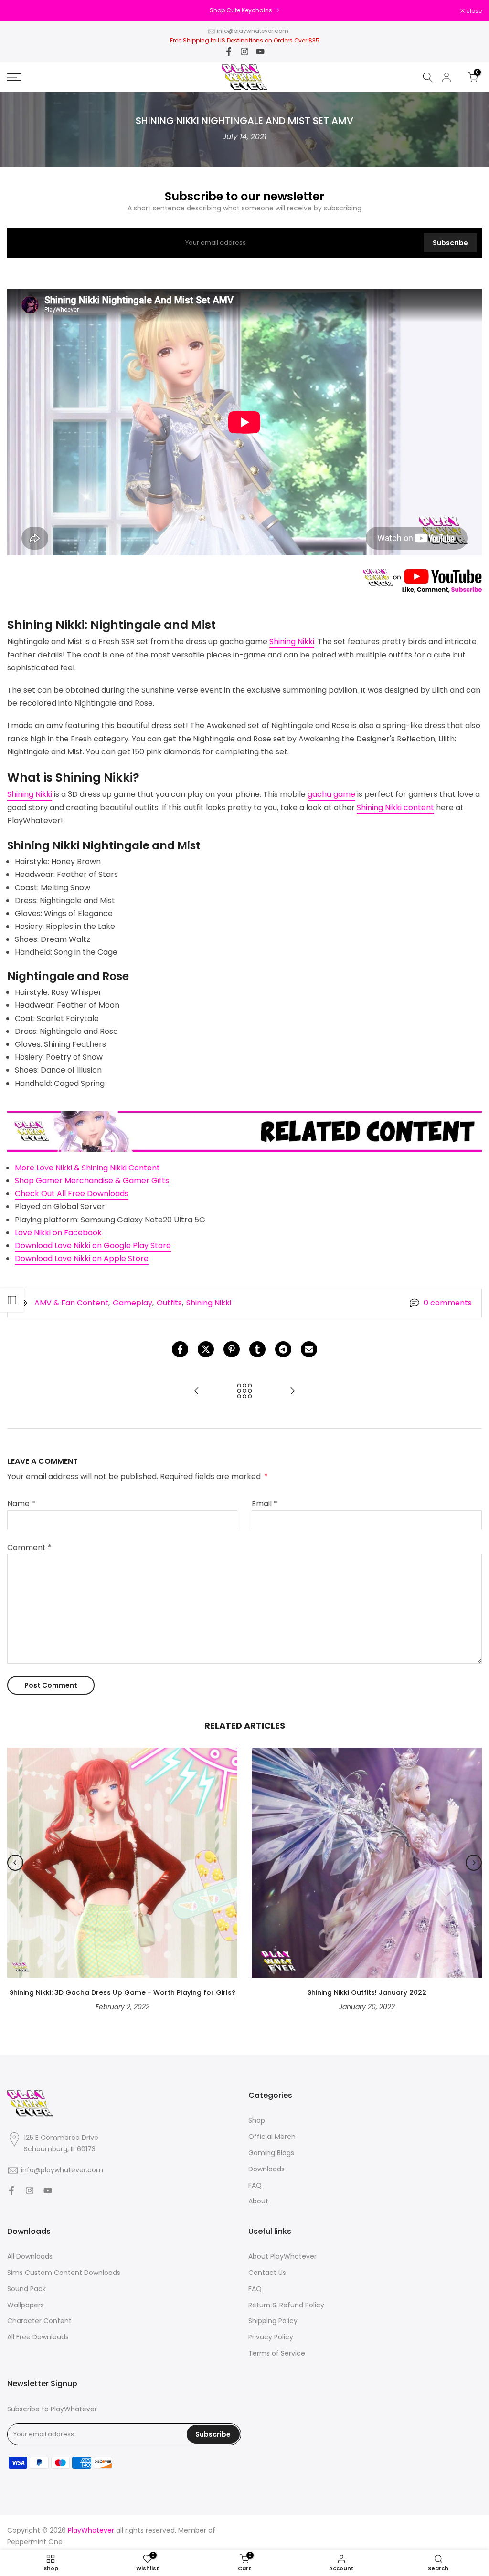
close (20, 11)
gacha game (331, 794)
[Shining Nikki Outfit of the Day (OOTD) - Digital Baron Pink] (292, 1392)
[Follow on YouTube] (260, 52)
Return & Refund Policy (286, 2305)
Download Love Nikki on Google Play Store (93, 1246)
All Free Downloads (38, 2337)
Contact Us (267, 2273)
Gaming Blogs (271, 2153)
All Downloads (30, 2257)
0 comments (448, 1303)
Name (21, 1504)
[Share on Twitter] (206, 1349)
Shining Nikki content (395, 808)
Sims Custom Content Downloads (64, 2273)
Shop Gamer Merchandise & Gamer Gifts (92, 1181)
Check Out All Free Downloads (72, 1194)
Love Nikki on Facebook (58, 1233)
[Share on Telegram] (283, 1349)
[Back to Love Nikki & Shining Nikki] (244, 1392)
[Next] (474, 1863)
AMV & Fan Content (71, 1303)
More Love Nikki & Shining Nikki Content (87, 1168)
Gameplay (133, 1303)
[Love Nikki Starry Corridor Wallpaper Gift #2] (197, 1392)
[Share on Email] (309, 1349)
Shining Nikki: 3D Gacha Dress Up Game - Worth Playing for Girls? (122, 1992)
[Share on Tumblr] (257, 1349)
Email (265, 1504)
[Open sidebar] (12, 1300)
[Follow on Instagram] (244, 52)
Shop (257, 2121)
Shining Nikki (292, 641)
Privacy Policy (271, 2337)
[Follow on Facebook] (229, 52)
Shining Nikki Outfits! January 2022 (367, 1992)
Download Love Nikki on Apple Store (82, 1258)
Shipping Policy (273, 2321)
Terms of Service (277, 2353)
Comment (29, 1548)
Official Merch (272, 2137)
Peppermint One (35, 2542)
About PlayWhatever (282, 2257)
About (258, 2201)
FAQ (255, 2185)
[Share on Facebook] (180, 1349)
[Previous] (15, 1863)
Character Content (39, 2321)
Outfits (169, 1303)
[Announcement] (244, 10)
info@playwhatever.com (253, 31)
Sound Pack (27, 2289)
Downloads (266, 2169)
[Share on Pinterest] (232, 1349)
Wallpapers (26, 2305)
